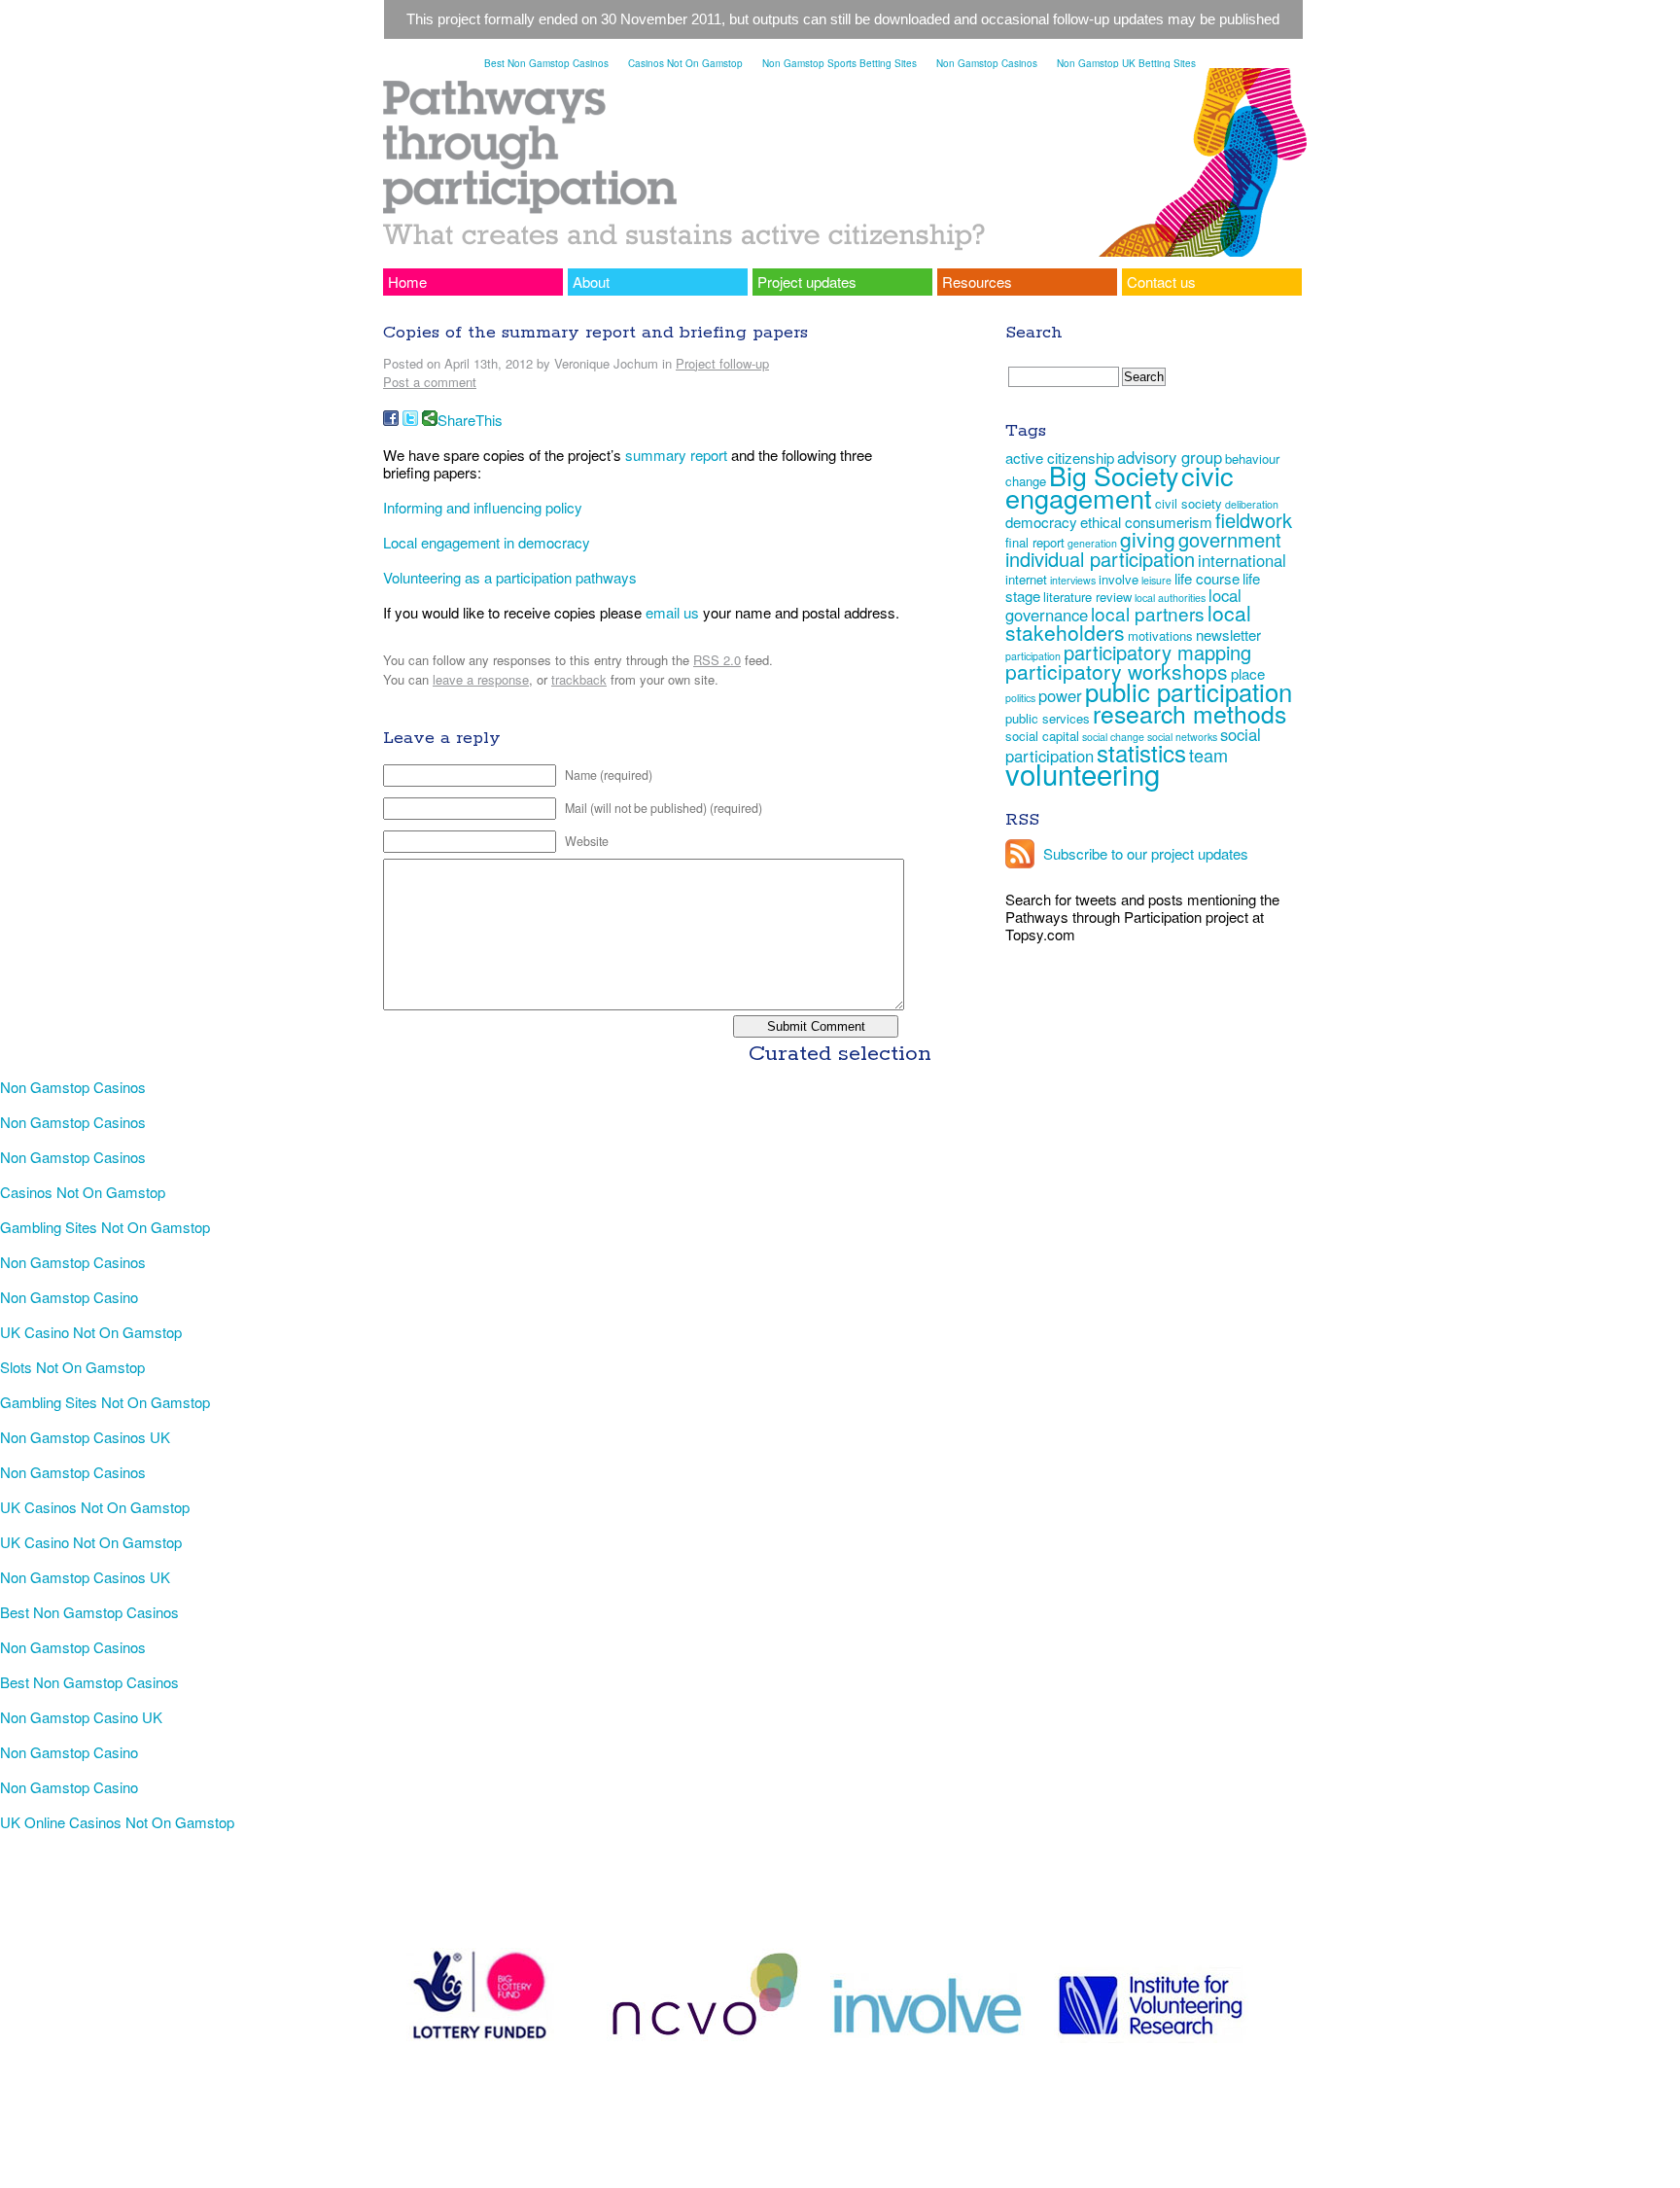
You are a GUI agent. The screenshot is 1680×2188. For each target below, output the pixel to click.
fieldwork (1254, 520)
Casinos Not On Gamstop (685, 63)
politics (1020, 698)
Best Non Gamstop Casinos (546, 63)
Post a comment (430, 382)
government (1230, 539)
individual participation (1100, 559)
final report (1035, 542)
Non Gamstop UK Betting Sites (1126, 63)
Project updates (807, 282)
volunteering (1083, 773)
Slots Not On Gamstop (72, 1367)
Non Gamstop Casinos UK (85, 1437)
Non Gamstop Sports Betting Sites (840, 63)
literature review (1087, 597)
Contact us (1161, 282)
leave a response (481, 679)
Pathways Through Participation (530, 152)
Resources (977, 282)
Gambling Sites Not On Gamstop (105, 1227)
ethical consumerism (1146, 522)
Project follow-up (722, 363)
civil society (1189, 503)
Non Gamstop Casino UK (81, 1717)
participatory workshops (1117, 671)
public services (1048, 718)
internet (1026, 579)
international (1242, 560)
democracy (1041, 522)
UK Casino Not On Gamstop (91, 1332)
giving (1148, 539)
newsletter (1228, 635)
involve (1119, 579)
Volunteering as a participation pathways (510, 577)
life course (1207, 578)
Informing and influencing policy (483, 507)
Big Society (1114, 475)
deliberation (1252, 504)
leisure (1156, 580)
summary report (676, 455)
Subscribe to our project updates (1144, 853)
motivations (1160, 635)
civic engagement (1120, 486)
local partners (1148, 613)
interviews (1073, 580)
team (1208, 755)
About (591, 282)
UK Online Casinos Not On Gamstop (117, 1822)
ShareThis (470, 420)
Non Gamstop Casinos (987, 63)
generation (1092, 543)
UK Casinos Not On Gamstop (95, 1507)
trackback (579, 679)
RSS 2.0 (717, 660)
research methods (1190, 713)
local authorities (1170, 598)
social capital (1042, 736)
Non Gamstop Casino (69, 1297)
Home (407, 282)
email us (672, 612)
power (1060, 695)
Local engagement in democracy (487, 542)
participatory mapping (1157, 652)
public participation (1189, 691)
